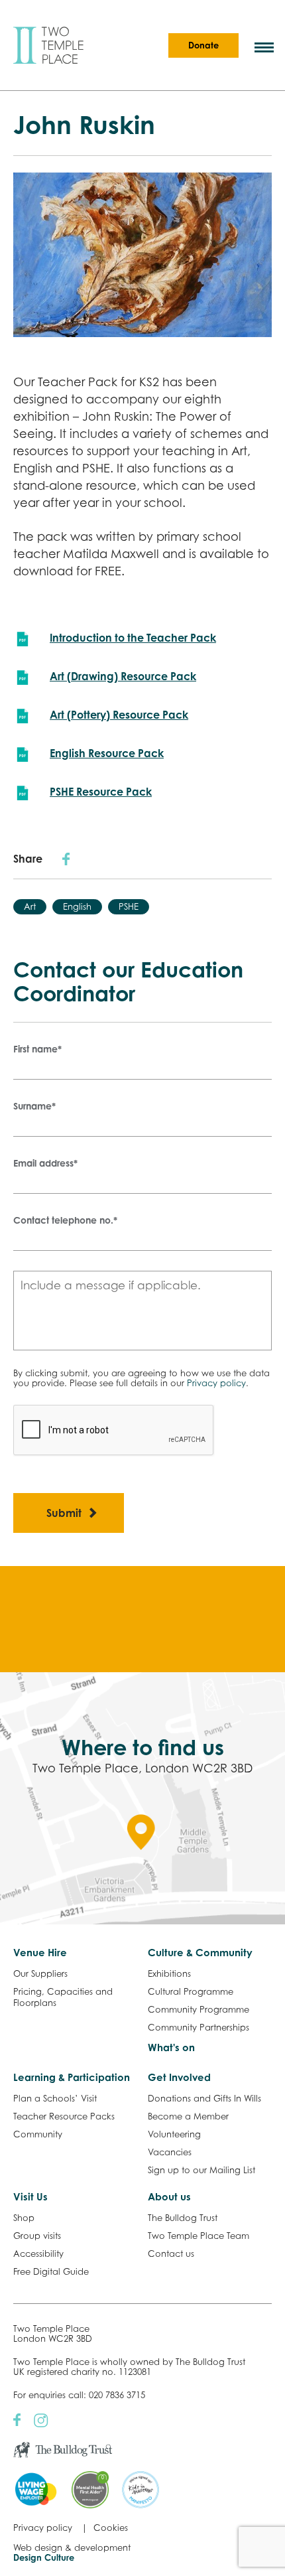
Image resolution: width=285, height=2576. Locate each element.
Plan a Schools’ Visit (55, 2098)
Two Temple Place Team (199, 2236)
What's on (171, 2047)
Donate (203, 45)
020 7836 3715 (117, 2395)
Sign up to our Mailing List (201, 2170)
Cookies (111, 2528)
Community (38, 2134)
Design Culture (44, 2557)
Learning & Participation (72, 2077)
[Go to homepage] (48, 45)
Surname (34, 1106)
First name (37, 1049)
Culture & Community (200, 1953)
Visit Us (30, 2197)
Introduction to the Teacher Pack (133, 638)
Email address (45, 1163)
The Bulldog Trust (183, 2218)
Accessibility (38, 2254)
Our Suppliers (40, 1973)
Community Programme (199, 2009)
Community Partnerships (199, 2027)
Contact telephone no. (65, 1220)
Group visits (37, 2236)
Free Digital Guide (51, 2271)
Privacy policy (216, 1383)
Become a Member (188, 2116)
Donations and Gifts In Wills (204, 2098)
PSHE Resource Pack (101, 792)
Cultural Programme (191, 1991)
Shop (24, 2218)
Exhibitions (169, 1973)
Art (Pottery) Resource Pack (119, 715)
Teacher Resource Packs (64, 2116)
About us (169, 2197)
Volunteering (174, 2134)
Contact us (171, 2254)
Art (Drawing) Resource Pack (123, 676)
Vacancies (170, 2152)
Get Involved (179, 2077)
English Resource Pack (107, 753)
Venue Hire (40, 1953)
